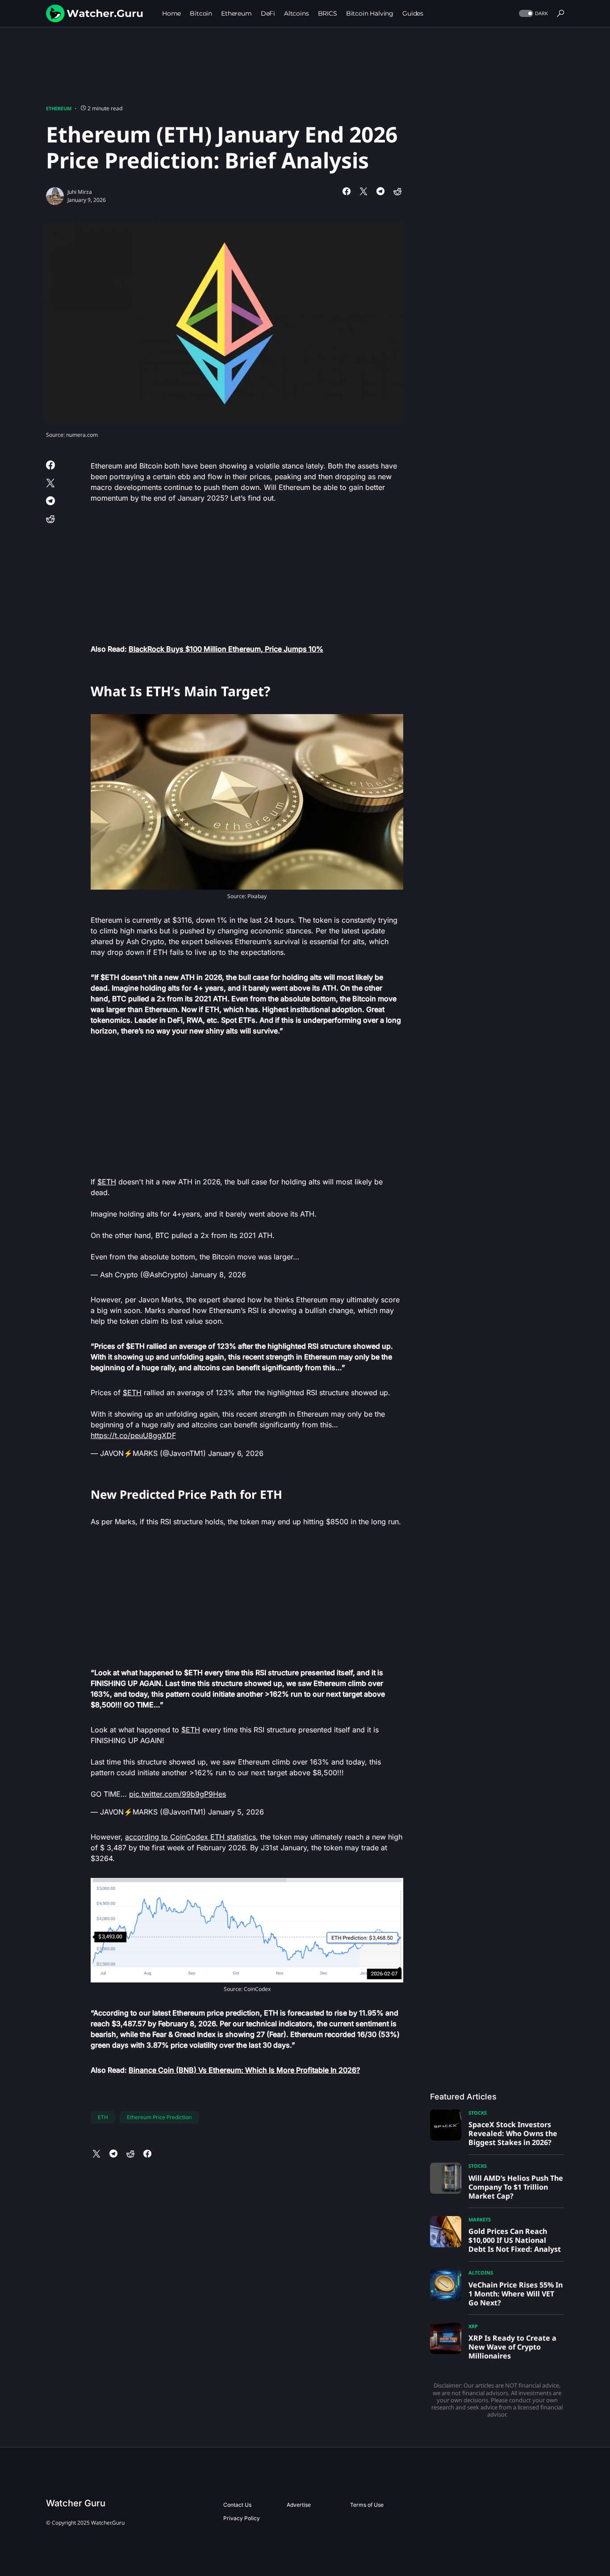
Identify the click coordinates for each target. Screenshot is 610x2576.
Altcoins (481, 2273)
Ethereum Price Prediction (159, 2117)
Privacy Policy (242, 2518)
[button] (533, 14)
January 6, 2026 (236, 1453)
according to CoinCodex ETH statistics (190, 1837)
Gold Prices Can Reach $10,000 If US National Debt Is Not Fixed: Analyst (515, 2240)
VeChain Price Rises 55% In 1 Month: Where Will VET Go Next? (516, 2294)
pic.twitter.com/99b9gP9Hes (178, 1794)
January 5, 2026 (236, 1812)
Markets (480, 2219)
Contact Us (237, 2505)
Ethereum (59, 108)
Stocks (478, 2113)
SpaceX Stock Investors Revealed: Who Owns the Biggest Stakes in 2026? (513, 2133)
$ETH (107, 1182)
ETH (103, 2117)
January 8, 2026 (218, 1275)
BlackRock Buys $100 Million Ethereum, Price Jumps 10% (226, 649)
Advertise (299, 2505)
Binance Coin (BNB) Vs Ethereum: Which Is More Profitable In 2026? (244, 2070)
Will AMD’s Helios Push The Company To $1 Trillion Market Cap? (516, 2187)
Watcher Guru (76, 2503)
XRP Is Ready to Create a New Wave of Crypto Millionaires (512, 2347)
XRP (473, 2326)
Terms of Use (367, 2505)
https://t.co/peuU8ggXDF (133, 1435)
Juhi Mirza (80, 192)
